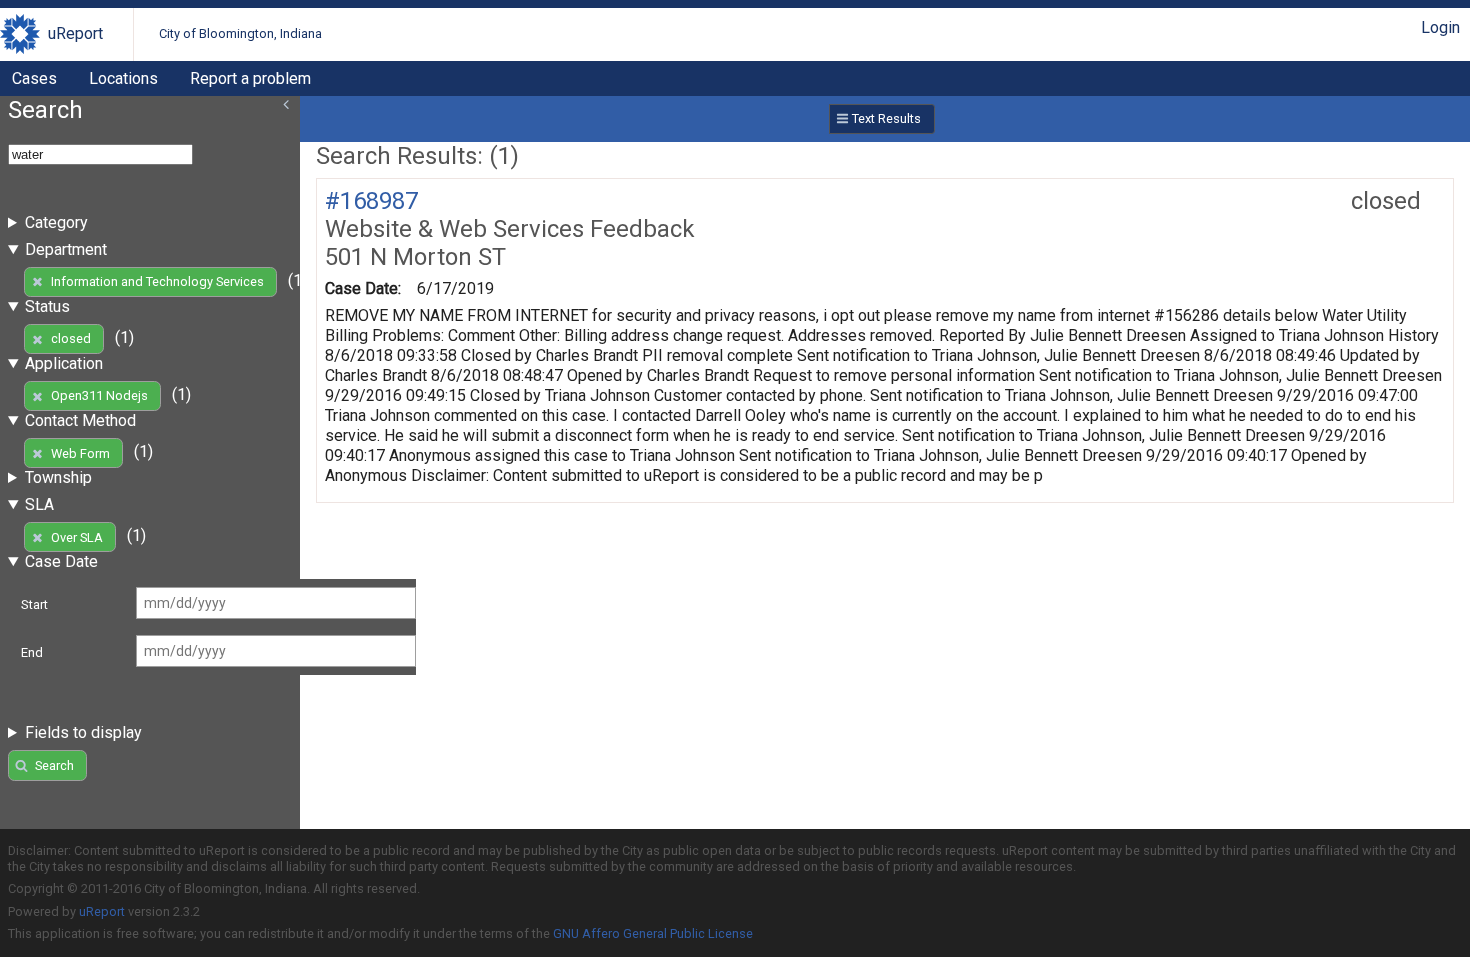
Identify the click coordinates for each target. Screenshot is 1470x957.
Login (1440, 27)
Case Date (61, 561)
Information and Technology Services (157, 281)
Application (64, 363)
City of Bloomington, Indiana (240, 33)
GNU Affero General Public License (653, 933)
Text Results (886, 118)
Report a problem (250, 78)
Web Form (80, 453)
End (32, 652)
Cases (34, 78)
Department (66, 249)
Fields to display (83, 732)
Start (34, 604)
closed (71, 338)
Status (47, 306)
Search (54, 765)
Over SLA (77, 537)
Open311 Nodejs (99, 395)
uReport (75, 33)
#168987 (371, 201)
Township (58, 477)
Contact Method (80, 420)
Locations (123, 78)
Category (56, 222)
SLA (39, 504)
